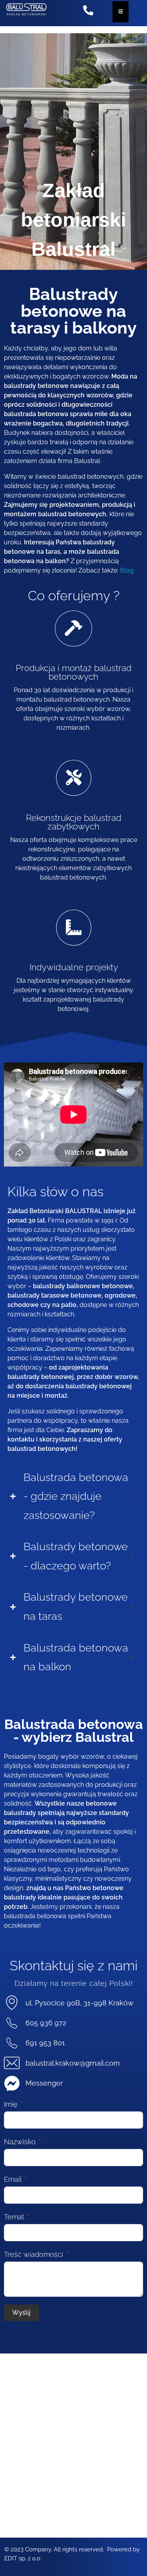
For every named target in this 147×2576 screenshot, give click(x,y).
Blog (127, 570)
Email (13, 2179)
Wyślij (21, 2313)
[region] (73, 153)
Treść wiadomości (34, 2254)
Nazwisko (20, 2142)
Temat (14, 2217)
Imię (11, 2104)
